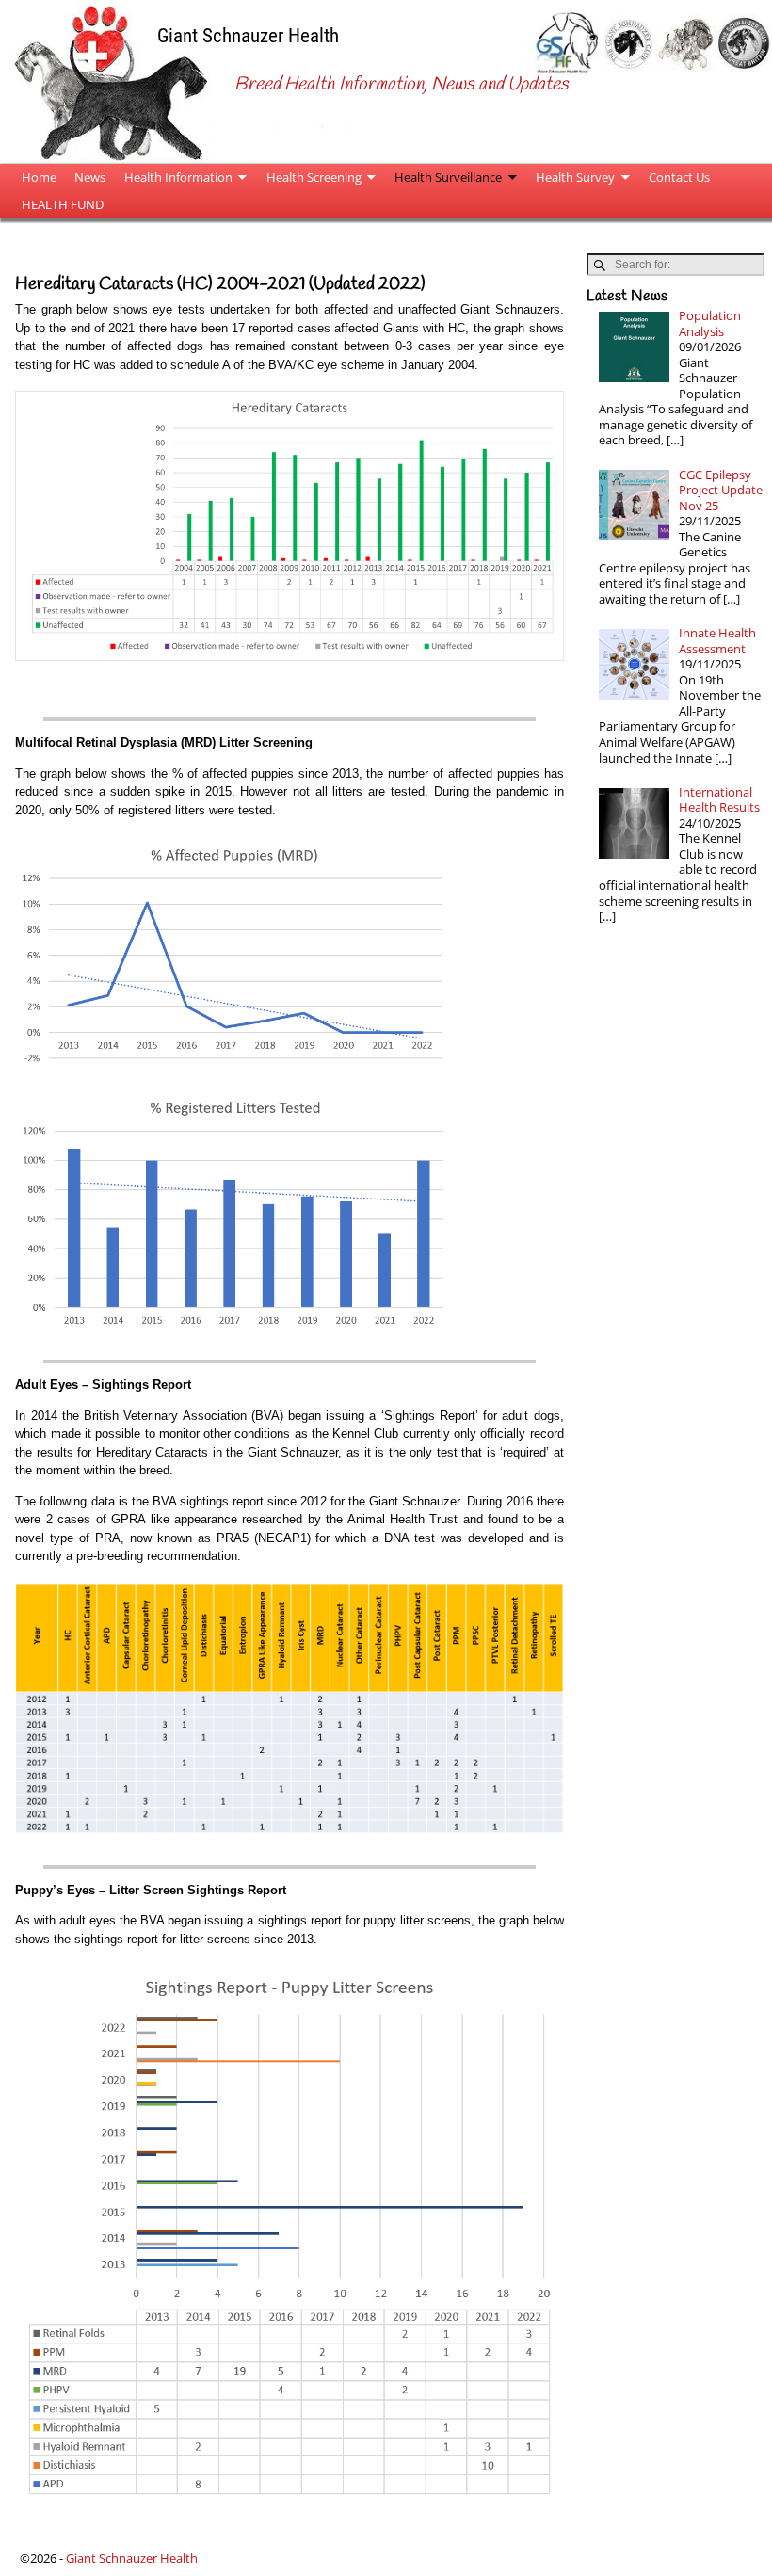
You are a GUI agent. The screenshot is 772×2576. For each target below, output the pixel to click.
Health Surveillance (448, 177)
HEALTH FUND (63, 204)
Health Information (178, 177)
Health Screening (314, 177)
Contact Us (679, 177)
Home (39, 177)
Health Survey (575, 177)
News (90, 177)
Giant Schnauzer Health (248, 35)
